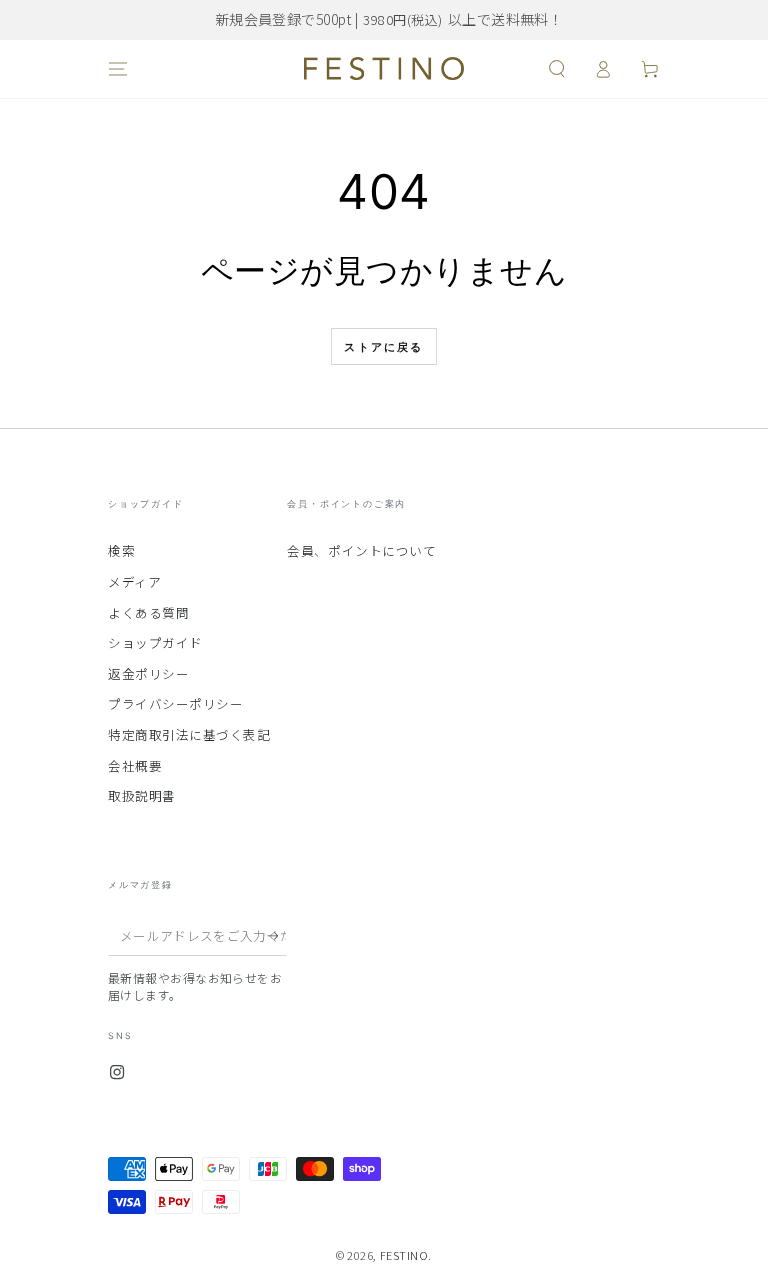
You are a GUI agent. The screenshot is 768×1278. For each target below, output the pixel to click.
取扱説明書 (142, 795)
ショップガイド (155, 642)
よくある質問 (148, 612)
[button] (556, 69)
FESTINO (404, 1255)
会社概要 (135, 765)
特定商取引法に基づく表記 (189, 734)
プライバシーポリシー (175, 703)
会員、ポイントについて (361, 550)
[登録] (277, 936)
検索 (121, 550)
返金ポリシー (148, 673)
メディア (134, 581)
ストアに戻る (383, 347)
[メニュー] (118, 69)
